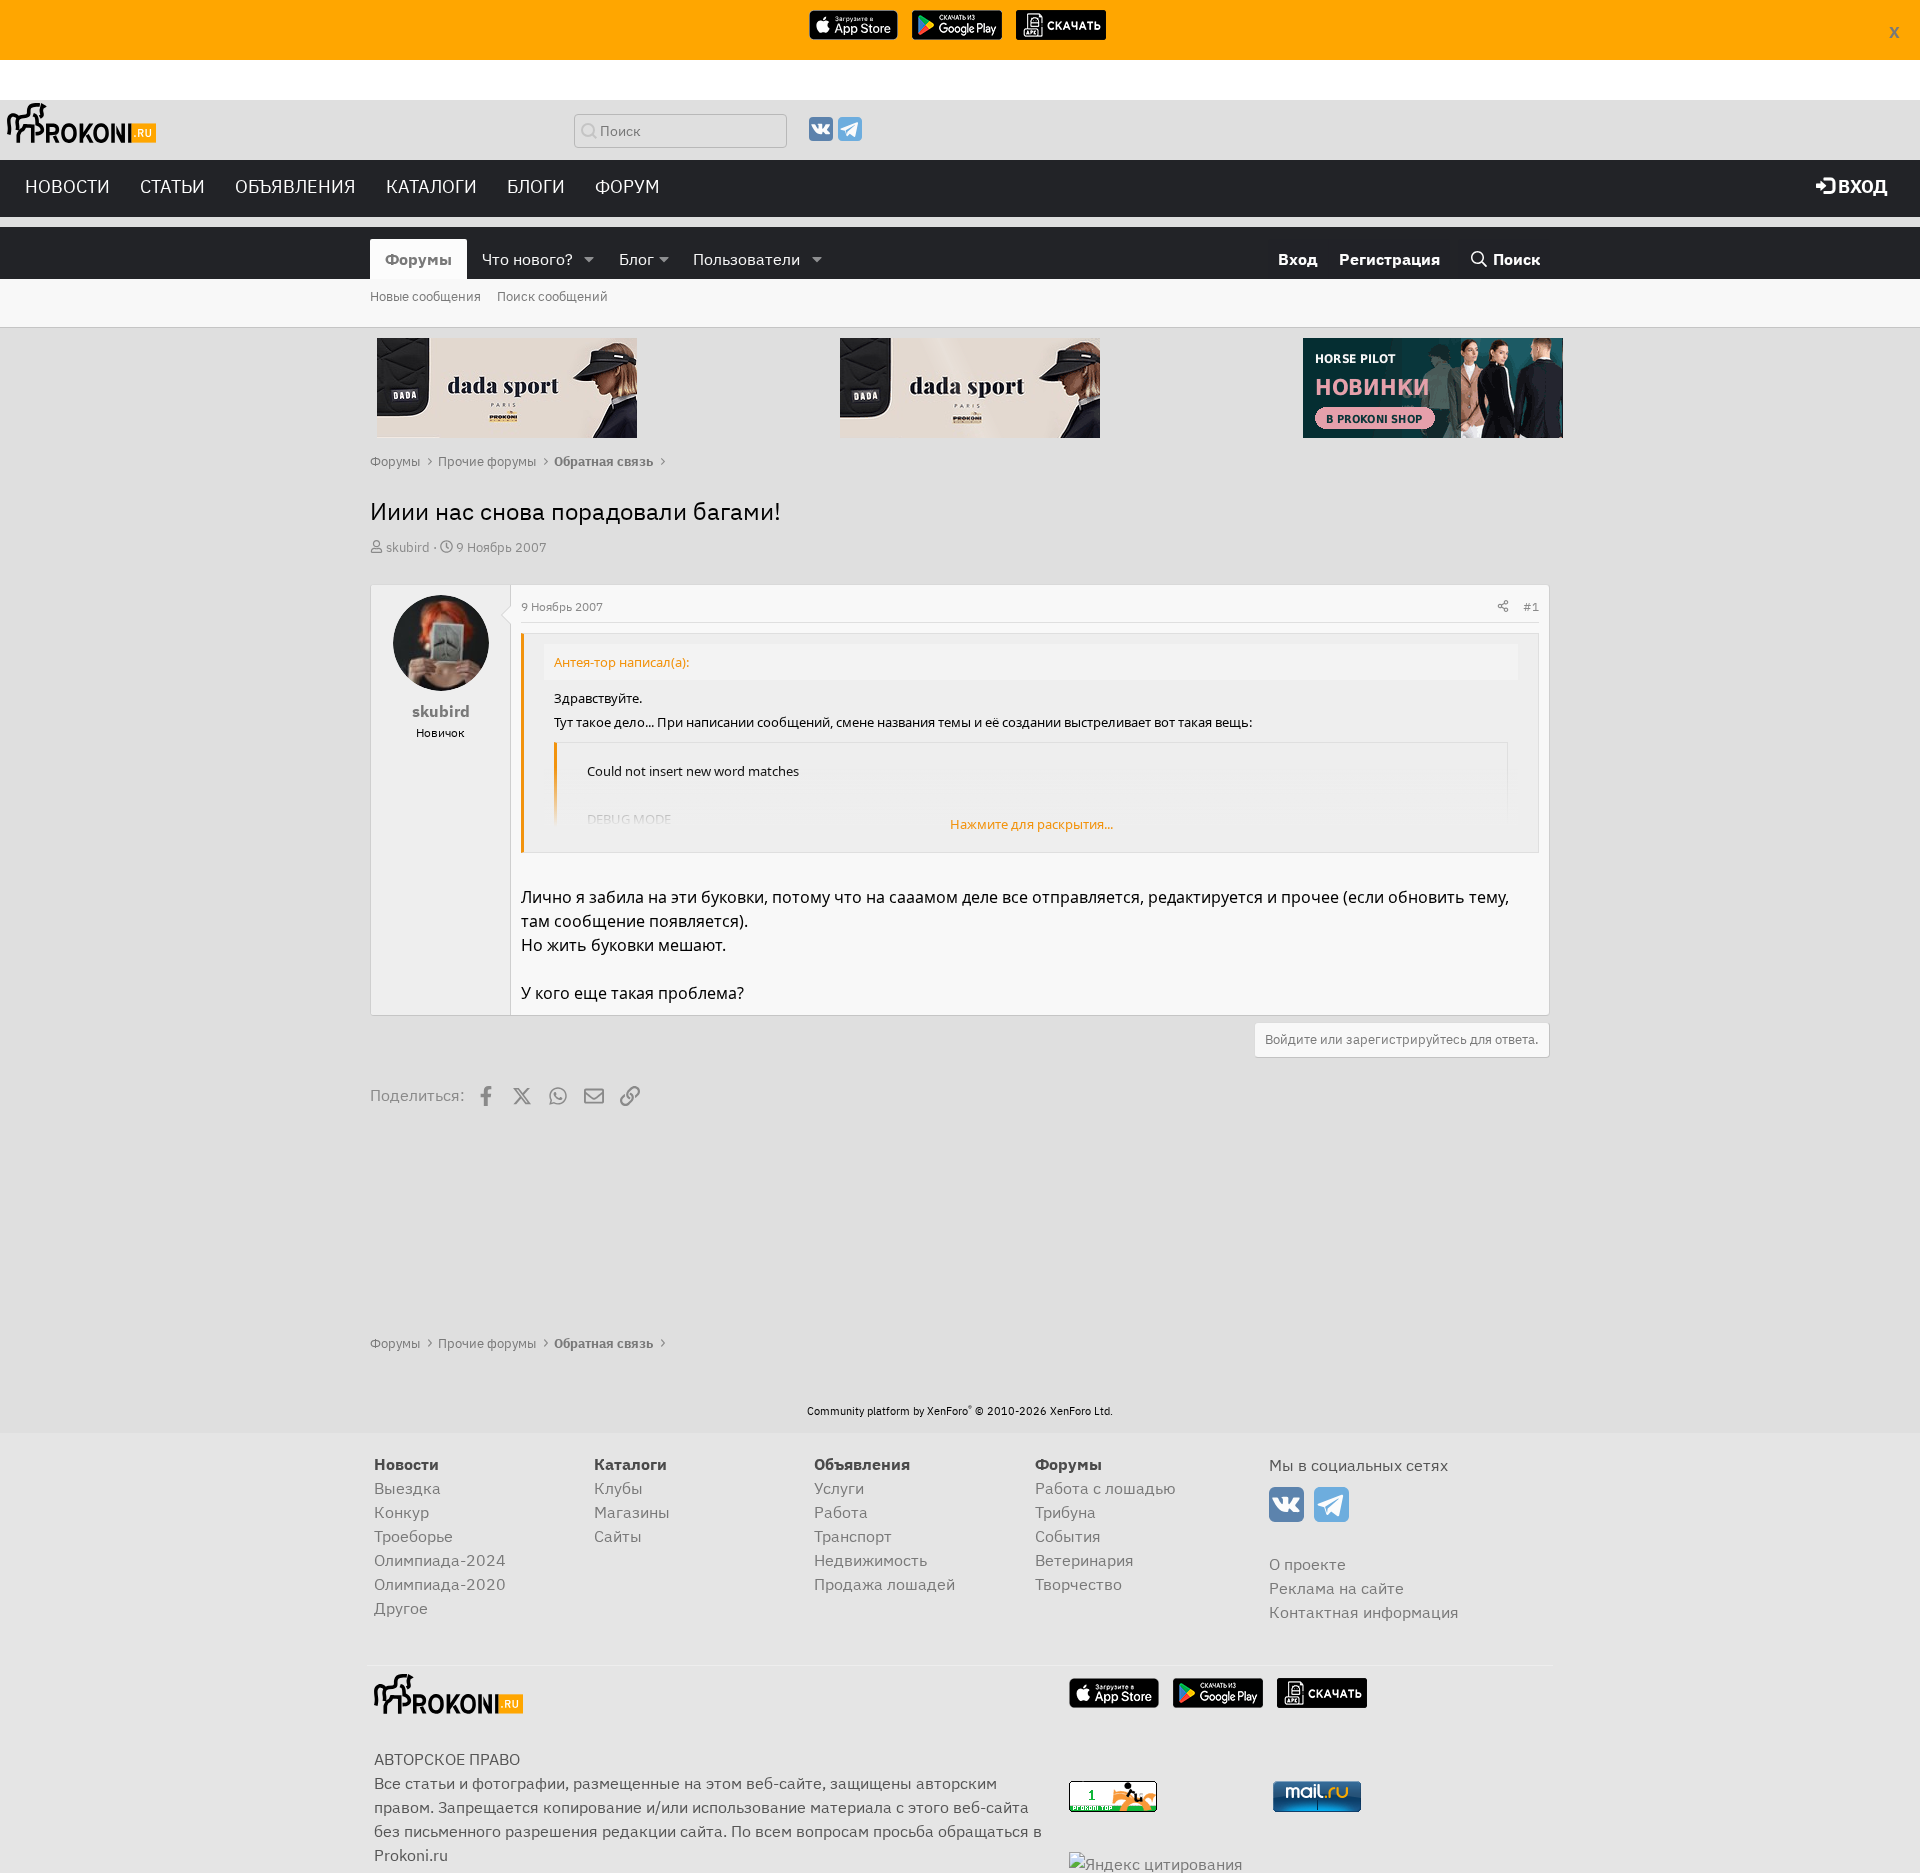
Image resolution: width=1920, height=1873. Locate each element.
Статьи (172, 186)
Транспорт (853, 1536)
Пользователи (746, 259)
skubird (408, 547)
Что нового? (527, 259)
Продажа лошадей (884, 1584)
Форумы (418, 259)
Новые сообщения (425, 296)
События (1068, 1536)
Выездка (407, 1488)
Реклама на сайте (1336, 1588)
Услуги (839, 1488)
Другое (401, 1608)
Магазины (632, 1512)
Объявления (295, 186)
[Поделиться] (1503, 607)
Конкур (401, 1512)
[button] (589, 259)
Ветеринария (1084, 1560)
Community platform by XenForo (960, 1411)
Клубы (618, 1488)
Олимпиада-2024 (440, 1560)
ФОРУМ (627, 186)
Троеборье (413, 1536)
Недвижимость (870, 1560)
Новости (67, 186)
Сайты (618, 1536)
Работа (841, 1512)
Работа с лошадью (1105, 1488)
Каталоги (431, 186)
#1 (1531, 606)
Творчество (1078, 1584)
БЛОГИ (536, 186)
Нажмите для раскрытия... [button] (1031, 824)
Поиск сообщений (552, 296)
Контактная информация (1364, 1612)
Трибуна (1065, 1512)
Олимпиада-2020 (440, 1584)
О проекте (1307, 1564)
